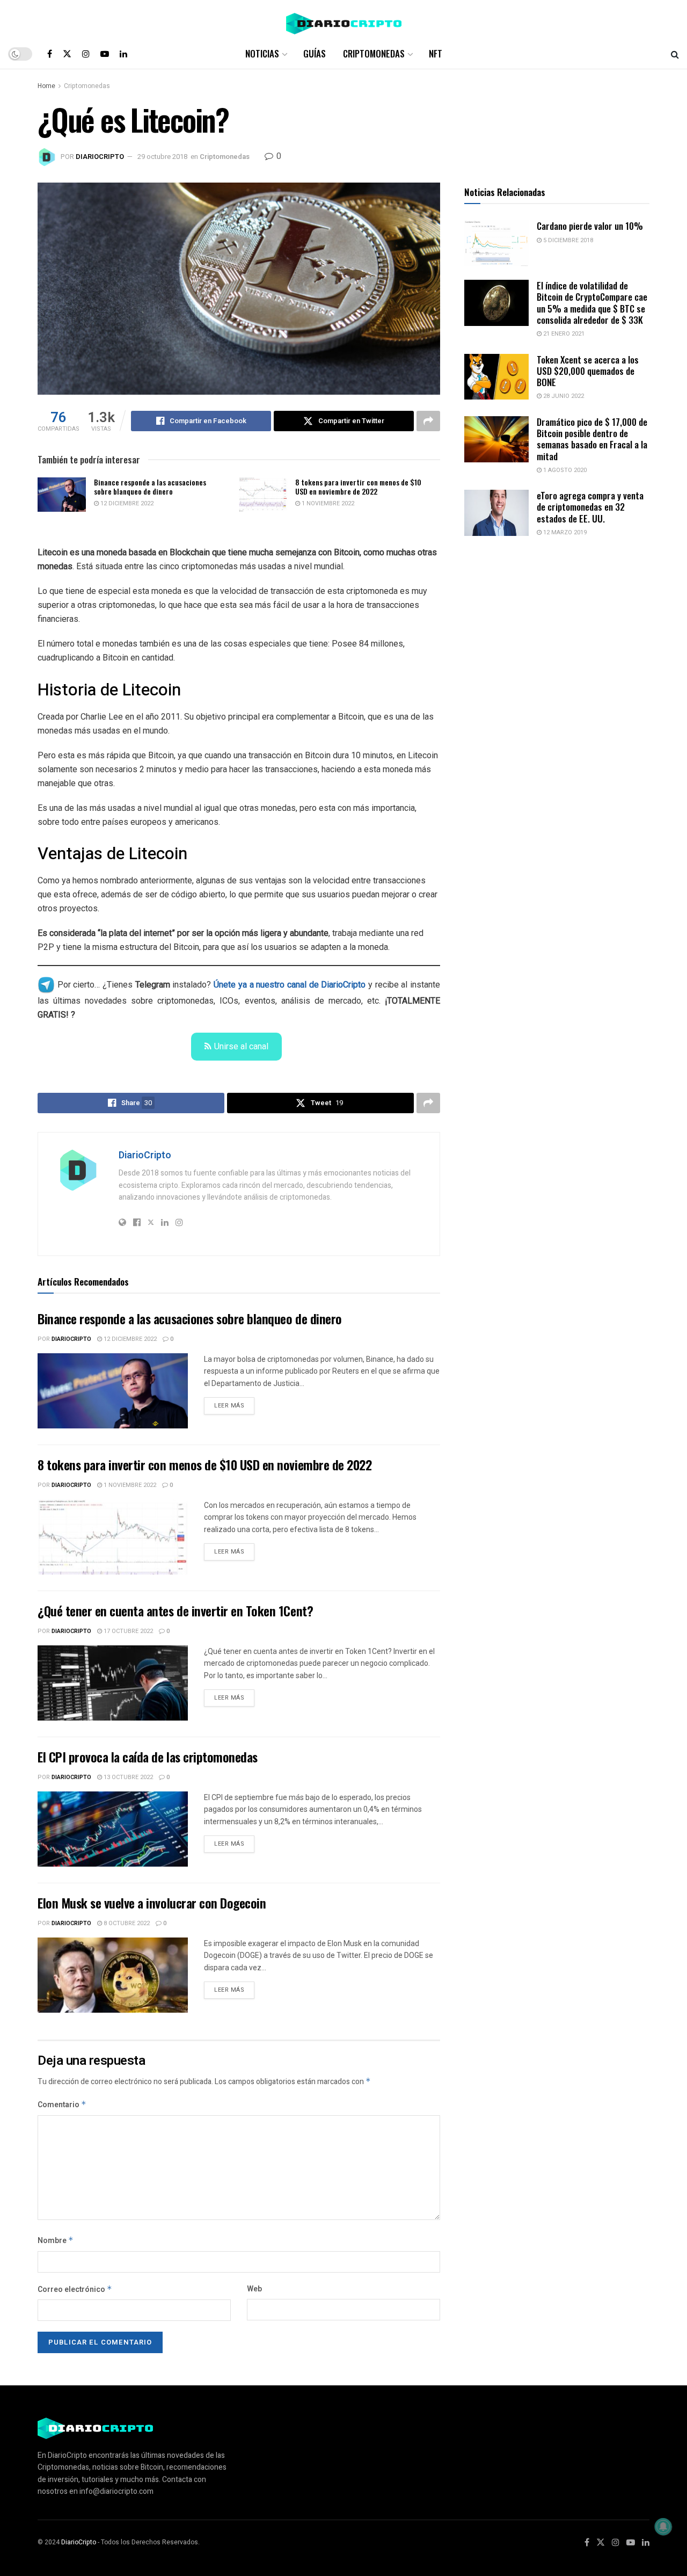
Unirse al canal (241, 1046)
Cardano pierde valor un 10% (590, 226)
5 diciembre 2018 (567, 240)
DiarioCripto (100, 157)
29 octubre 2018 (162, 157)
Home (46, 86)
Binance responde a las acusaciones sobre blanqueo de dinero (150, 487)
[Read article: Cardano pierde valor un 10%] (496, 243)
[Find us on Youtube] (105, 54)
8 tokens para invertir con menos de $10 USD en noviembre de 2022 (358, 487)
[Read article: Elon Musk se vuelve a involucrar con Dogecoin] (113, 1975)
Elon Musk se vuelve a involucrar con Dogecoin (152, 1903)
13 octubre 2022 (127, 1777)
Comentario (62, 2105)
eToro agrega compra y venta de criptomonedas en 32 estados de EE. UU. (590, 507)
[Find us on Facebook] (50, 54)
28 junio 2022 (563, 396)
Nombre (56, 2241)
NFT (436, 53)
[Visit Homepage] (344, 20)
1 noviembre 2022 (327, 503)
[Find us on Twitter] (67, 54)
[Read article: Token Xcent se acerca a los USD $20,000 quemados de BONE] (496, 377)
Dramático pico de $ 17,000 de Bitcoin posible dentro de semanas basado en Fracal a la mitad (592, 439)
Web (254, 2289)
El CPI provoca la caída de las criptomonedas (148, 1757)
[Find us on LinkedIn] (123, 54)
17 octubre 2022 (127, 1631)
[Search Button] (675, 54)
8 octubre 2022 (126, 1923)
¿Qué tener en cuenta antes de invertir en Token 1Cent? (175, 1610)
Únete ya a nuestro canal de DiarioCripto (290, 985)
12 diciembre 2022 (126, 503)
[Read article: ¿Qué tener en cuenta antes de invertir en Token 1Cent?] (113, 1683)
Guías (315, 53)
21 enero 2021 (563, 334)
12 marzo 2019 (564, 532)
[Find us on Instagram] (86, 54)
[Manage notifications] (663, 2527)
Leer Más (234, 1404)
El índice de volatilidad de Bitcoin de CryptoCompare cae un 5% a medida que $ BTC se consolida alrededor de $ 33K (592, 303)
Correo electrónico (75, 2290)
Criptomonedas (374, 53)
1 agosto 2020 (564, 470)
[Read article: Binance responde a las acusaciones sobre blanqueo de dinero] (62, 495)
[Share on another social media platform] (428, 421)
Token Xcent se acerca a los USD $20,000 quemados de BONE (588, 371)
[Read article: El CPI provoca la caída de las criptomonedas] (113, 1829)
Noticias (262, 53)
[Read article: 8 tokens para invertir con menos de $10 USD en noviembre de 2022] (263, 495)
